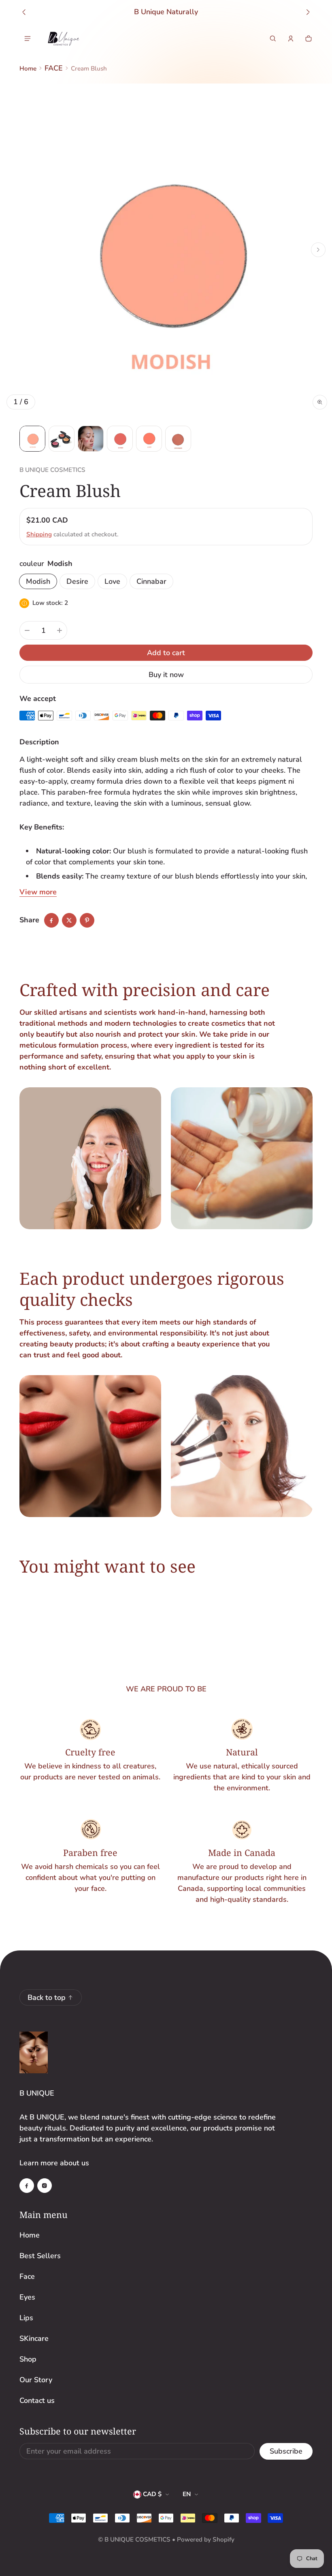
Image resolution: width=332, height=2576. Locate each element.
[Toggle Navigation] (28, 39)
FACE (54, 68)
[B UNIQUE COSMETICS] (64, 39)
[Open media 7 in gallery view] (178, 439)
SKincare (34, 2338)
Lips (26, 2318)
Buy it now (166, 675)
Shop (28, 2359)
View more (38, 892)
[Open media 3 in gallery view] (91, 439)
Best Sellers (40, 2256)
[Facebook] (27, 2186)
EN (187, 2494)
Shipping (39, 534)
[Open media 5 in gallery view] (120, 439)
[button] (273, 39)
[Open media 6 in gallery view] (149, 439)
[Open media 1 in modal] (166, 250)
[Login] (291, 39)
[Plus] (60, 630)
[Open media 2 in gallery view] (62, 439)
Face (27, 2276)
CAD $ (152, 2494)
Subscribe (286, 2451)
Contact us (37, 2400)
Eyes (27, 2297)
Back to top (47, 1997)
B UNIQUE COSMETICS (137, 2540)
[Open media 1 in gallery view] (32, 439)
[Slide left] (24, 12)
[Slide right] (308, 12)
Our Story (36, 2380)
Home (28, 69)
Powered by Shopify (206, 2540)
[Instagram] (45, 2186)
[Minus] (27, 630)
